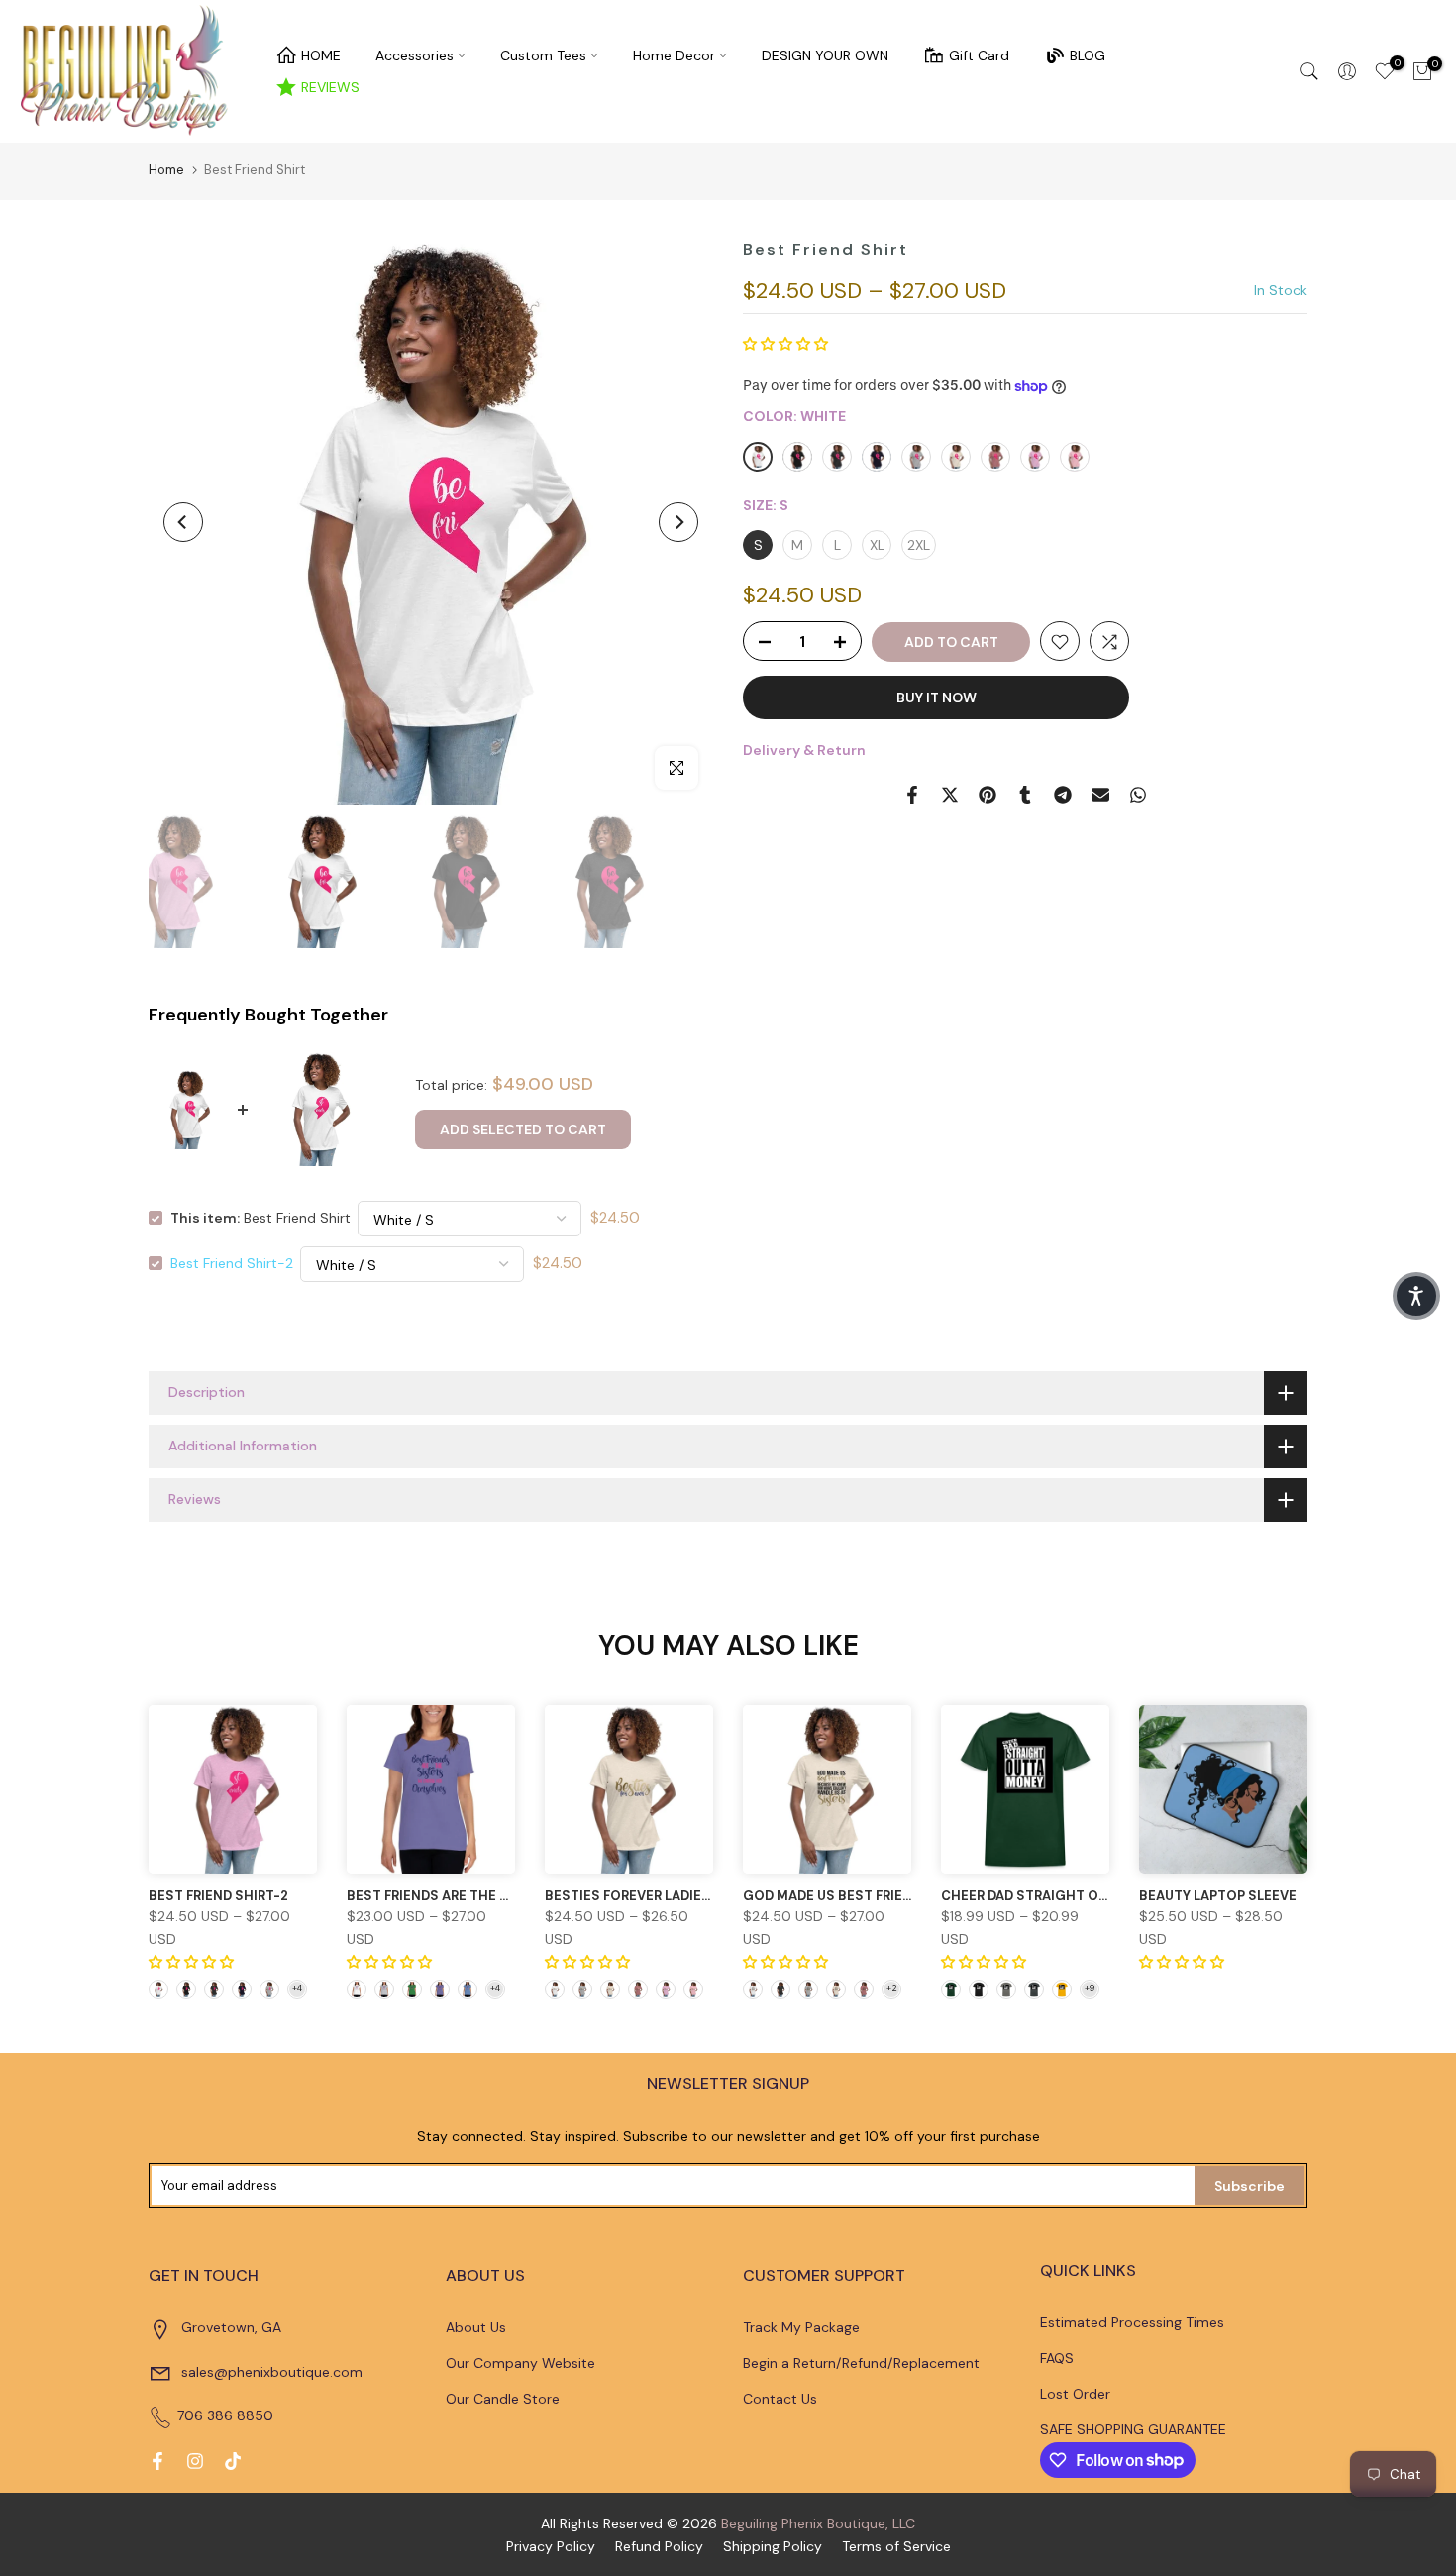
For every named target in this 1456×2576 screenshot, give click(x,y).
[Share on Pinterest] (988, 795)
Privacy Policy (551, 2546)
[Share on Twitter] (950, 795)
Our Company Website (520, 2363)
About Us (476, 2327)
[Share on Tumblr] (1025, 795)
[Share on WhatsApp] (1138, 795)
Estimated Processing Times (1132, 2322)
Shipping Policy (773, 2546)
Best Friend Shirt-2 (232, 1263)
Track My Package (801, 2327)
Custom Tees (543, 55)
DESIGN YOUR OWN (825, 55)
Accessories (415, 55)
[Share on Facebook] (912, 795)
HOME (321, 55)
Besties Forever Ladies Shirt (649, 1896)
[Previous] (183, 522)
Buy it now (936, 698)
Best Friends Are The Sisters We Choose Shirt (515, 1896)
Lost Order (1075, 2394)
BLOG (1088, 55)
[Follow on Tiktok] (233, 2461)
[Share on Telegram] (1063, 795)
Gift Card (979, 55)
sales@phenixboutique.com (272, 2372)
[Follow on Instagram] (195, 2461)
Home (166, 170)
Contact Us (780, 2399)
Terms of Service (896, 2546)
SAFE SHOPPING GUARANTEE (1133, 2429)
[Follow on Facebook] (157, 2461)
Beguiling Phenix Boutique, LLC (818, 2523)
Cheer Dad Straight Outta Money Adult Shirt (1106, 1896)
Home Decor (674, 55)
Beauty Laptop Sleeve (1218, 1896)
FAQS (1057, 2358)
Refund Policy (659, 2546)
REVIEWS (330, 87)
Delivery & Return (804, 751)
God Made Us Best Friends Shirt (858, 1896)
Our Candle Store (503, 2399)
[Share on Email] (1100, 795)
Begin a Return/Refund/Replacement (861, 2363)
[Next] (678, 522)
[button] (785, 344)
